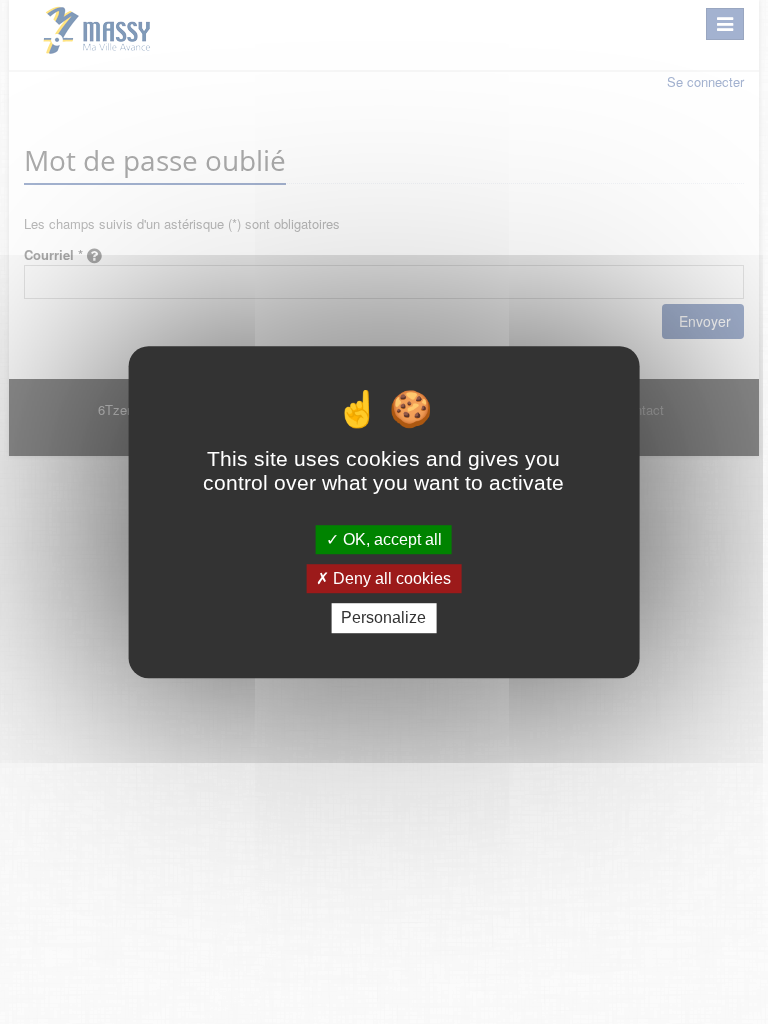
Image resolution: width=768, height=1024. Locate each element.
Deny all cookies (390, 578)
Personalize (383, 618)
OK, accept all (390, 539)
